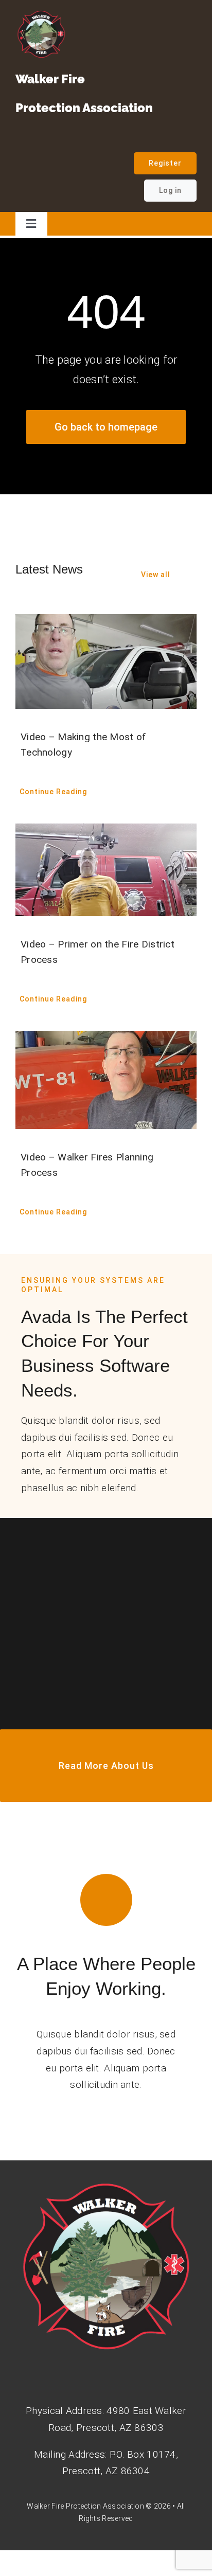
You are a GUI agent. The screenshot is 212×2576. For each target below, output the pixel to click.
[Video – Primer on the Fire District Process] (106, 870)
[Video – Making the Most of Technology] (106, 661)
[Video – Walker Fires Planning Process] (106, 1080)
